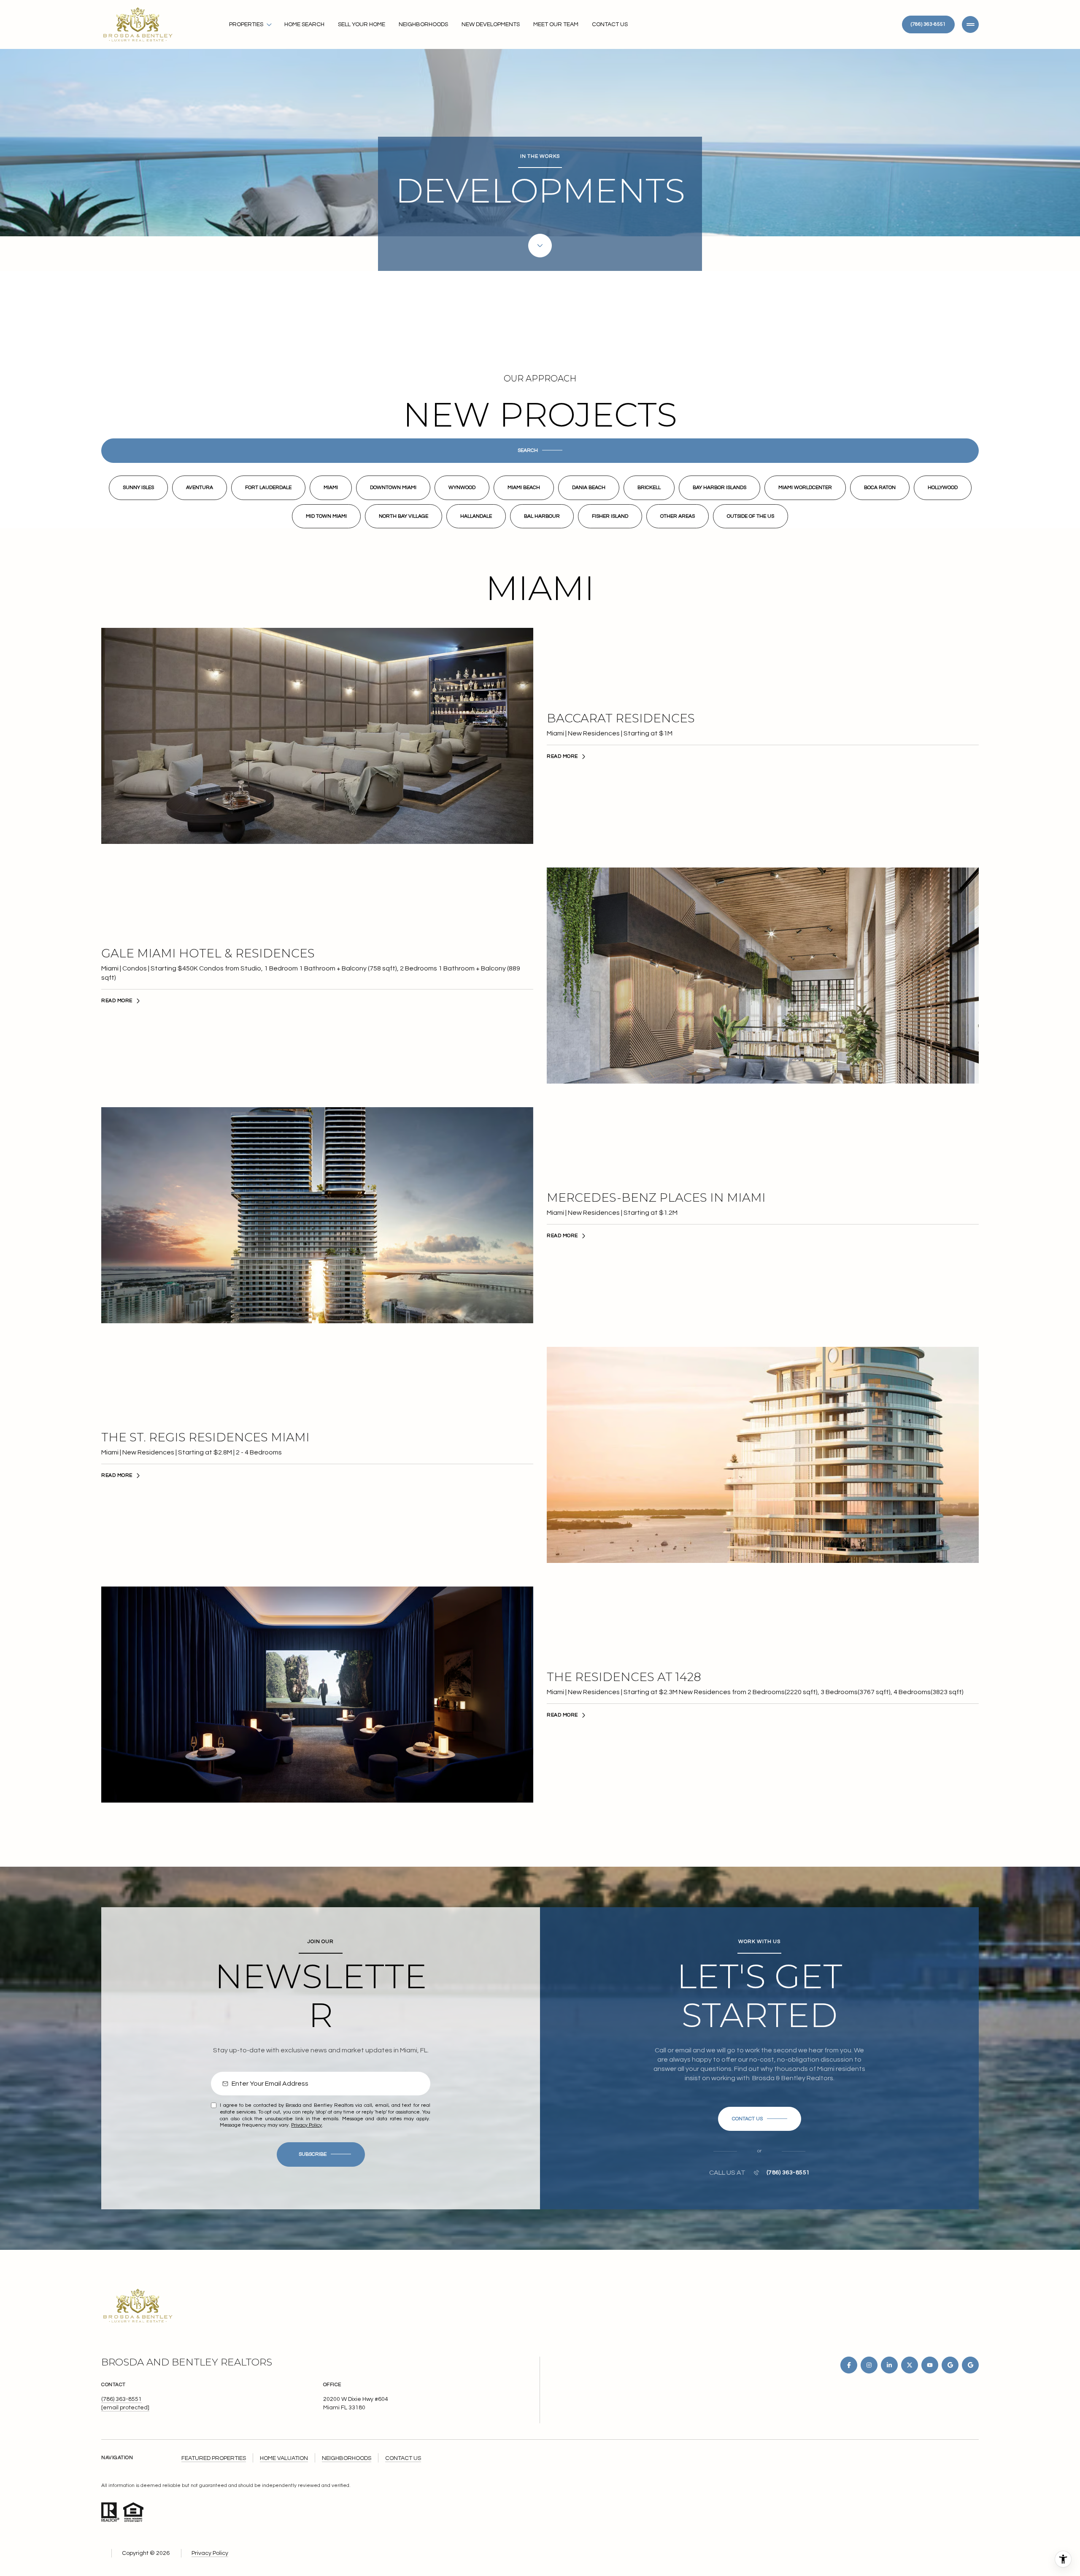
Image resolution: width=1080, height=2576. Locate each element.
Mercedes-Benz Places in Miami (656, 1198)
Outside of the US (751, 516)
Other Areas (678, 516)
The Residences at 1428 (624, 1677)
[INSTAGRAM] (869, 2365)
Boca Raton (880, 488)
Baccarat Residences (621, 718)
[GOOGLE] (950, 2365)
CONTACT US (403, 2458)
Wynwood (462, 488)
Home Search (304, 24)
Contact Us (610, 24)
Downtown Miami (393, 488)
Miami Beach (524, 488)
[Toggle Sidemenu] (970, 24)
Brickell (649, 488)
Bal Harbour (542, 516)
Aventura (200, 488)
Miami (331, 488)
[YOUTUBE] (930, 2365)
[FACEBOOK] (849, 2365)
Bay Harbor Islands (720, 488)
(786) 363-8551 (928, 24)
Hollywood (943, 488)
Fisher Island (610, 516)
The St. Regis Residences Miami (205, 1437)
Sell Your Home (362, 24)
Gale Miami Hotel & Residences (208, 953)
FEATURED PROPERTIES (214, 2458)
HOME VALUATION (284, 2458)
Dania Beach (589, 488)
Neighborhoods (423, 24)
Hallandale (476, 516)
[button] (540, 451)
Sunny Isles (138, 488)
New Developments (491, 24)
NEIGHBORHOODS (347, 2458)
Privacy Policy (306, 2125)
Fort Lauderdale (268, 488)
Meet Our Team (556, 24)
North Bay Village (404, 516)
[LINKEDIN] (889, 2365)
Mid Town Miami (326, 516)
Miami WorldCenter (805, 488)
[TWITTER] (910, 2365)
